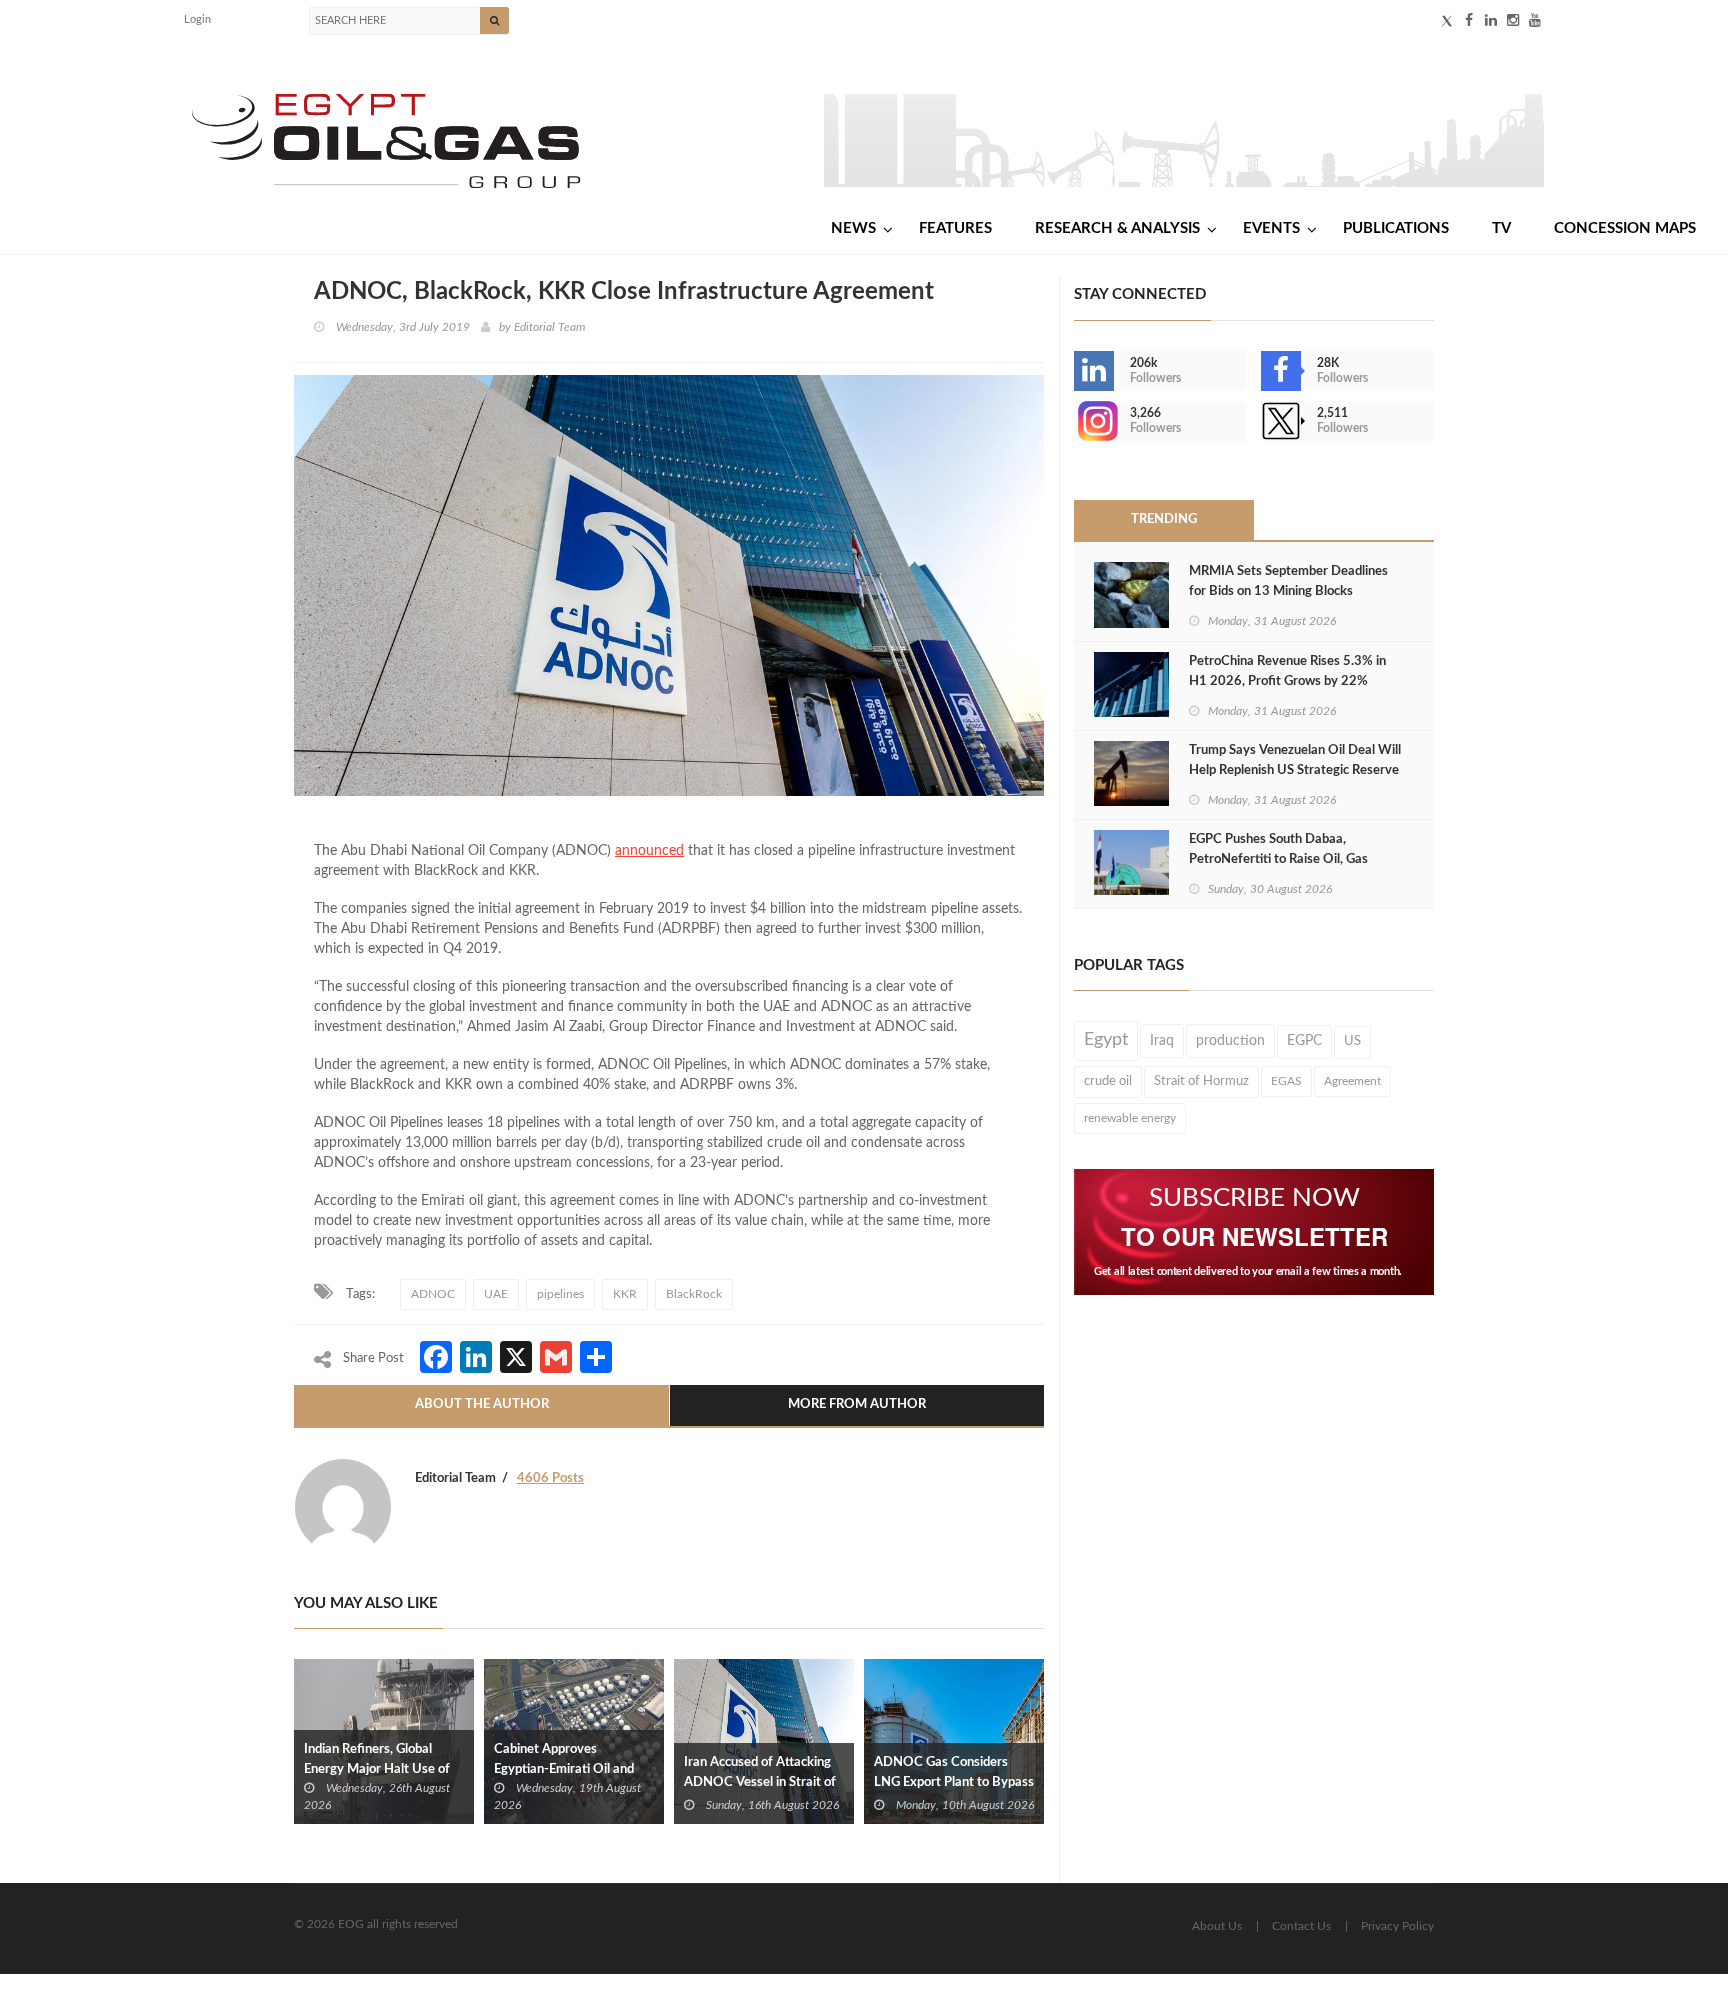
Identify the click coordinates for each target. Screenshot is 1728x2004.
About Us (1217, 1926)
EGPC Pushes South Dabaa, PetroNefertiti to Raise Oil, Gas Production (1278, 859)
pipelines (560, 1294)
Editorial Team (549, 327)
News (853, 228)
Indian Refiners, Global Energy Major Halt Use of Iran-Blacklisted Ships (377, 1769)
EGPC (1304, 1041)
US (1352, 1041)
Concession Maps (1625, 228)
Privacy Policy (1397, 1926)
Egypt (1106, 1040)
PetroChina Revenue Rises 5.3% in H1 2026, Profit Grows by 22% (1287, 671)
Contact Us (1301, 1926)
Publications (1396, 228)
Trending (1164, 519)
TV (1501, 228)
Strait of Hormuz (1201, 1081)
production (1230, 1041)
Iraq (1162, 1041)
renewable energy (1130, 1118)
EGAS (1286, 1081)
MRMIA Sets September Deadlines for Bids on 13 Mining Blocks (1288, 581)
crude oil (1108, 1081)
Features (955, 228)
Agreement (1352, 1081)
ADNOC (433, 1294)
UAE (496, 1294)
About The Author (482, 1404)
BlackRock (694, 1294)
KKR (625, 1294)
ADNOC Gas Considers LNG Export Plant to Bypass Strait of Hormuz (954, 1782)
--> (1076, 421)
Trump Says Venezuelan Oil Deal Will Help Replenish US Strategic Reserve (1295, 760)
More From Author (857, 1404)
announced (649, 851)
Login (197, 19)
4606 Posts (550, 1478)
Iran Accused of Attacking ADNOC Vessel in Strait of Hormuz (760, 1782)
